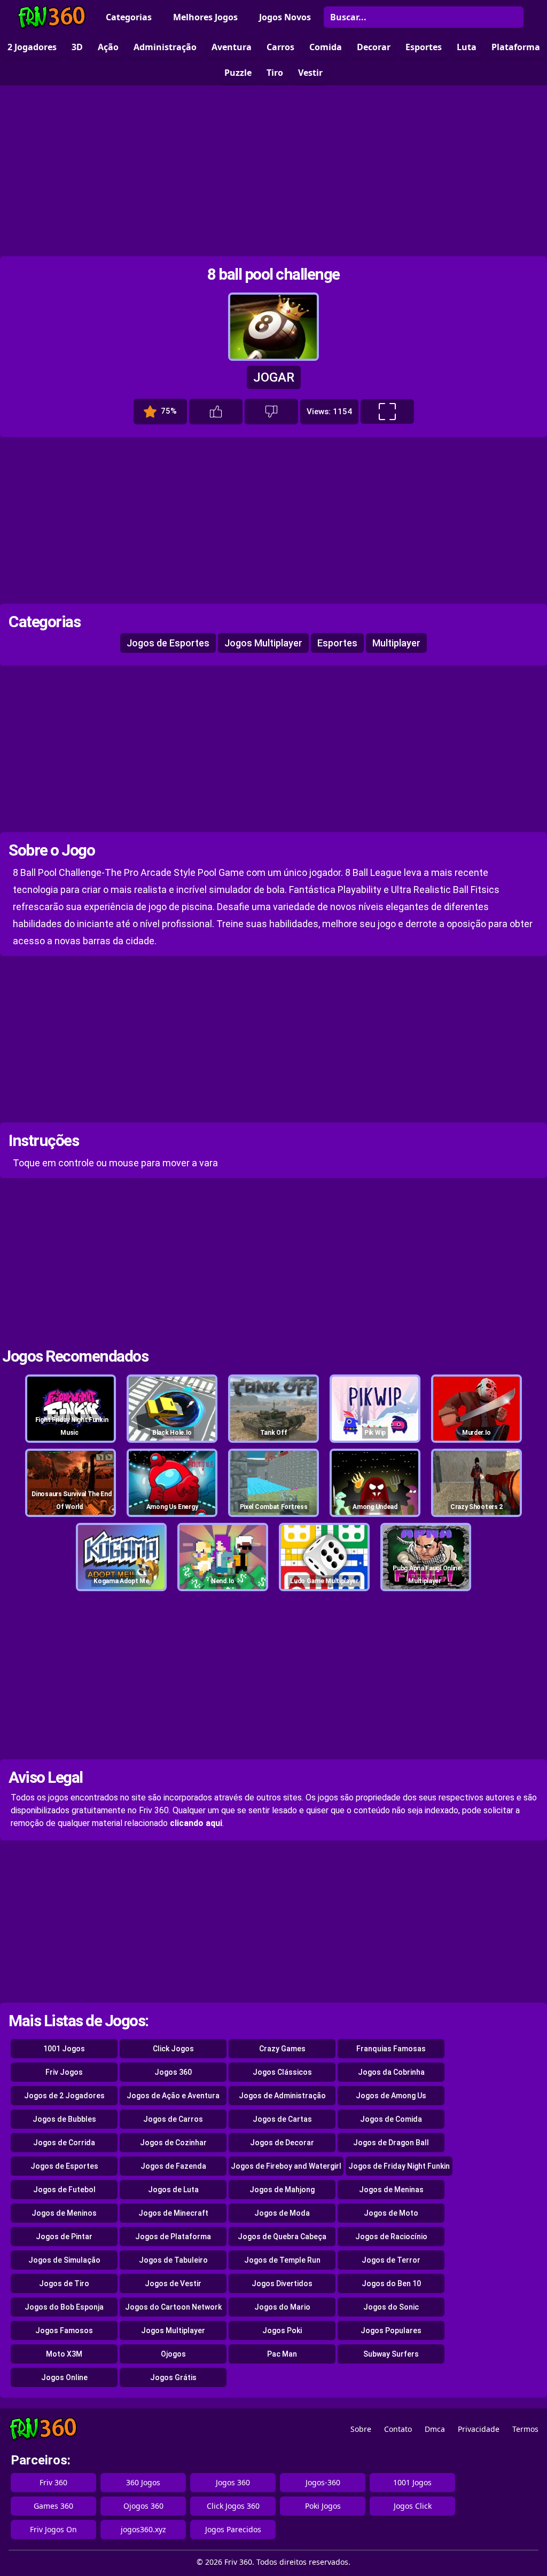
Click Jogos (173, 2049)
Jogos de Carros (173, 2119)
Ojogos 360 (143, 2506)
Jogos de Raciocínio (391, 2237)
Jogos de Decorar (282, 2143)
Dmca (435, 2429)
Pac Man (282, 2354)
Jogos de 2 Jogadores (64, 2096)
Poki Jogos (323, 2506)
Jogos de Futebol (64, 2190)
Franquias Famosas (391, 2049)
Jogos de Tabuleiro (173, 2260)
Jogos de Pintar (64, 2237)
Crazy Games (282, 2049)
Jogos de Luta (173, 2190)
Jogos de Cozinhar (173, 2143)
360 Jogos (143, 2482)
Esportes (337, 643)
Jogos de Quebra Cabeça (282, 2237)
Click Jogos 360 (233, 2506)
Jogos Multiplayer (263, 643)
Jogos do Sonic (391, 2307)
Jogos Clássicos (282, 2072)
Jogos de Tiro (64, 2283)
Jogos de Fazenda (173, 2166)
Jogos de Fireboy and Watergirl (286, 2166)
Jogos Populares (391, 2330)
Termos (525, 2429)
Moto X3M (64, 2354)
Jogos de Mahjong (282, 2190)
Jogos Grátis (173, 2377)
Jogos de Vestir (173, 2283)
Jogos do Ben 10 (391, 2283)
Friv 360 (53, 2482)
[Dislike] (271, 412)
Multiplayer (396, 643)
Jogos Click (413, 2506)
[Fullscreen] (387, 412)
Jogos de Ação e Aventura (173, 2096)
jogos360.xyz (143, 2529)
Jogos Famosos (64, 2330)
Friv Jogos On (53, 2529)
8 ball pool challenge (273, 274)
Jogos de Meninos (64, 2213)
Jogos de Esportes (168, 643)
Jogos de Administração (282, 2096)
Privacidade (479, 2429)
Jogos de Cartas (282, 2119)
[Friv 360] (52, 17)
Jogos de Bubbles (64, 2119)
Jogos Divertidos (282, 2283)
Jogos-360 (323, 2482)
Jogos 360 (173, 2072)
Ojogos (173, 2354)
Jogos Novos (285, 17)
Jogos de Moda (282, 2213)
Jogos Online (64, 2377)
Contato (398, 2429)
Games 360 (53, 2506)
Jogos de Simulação (64, 2260)
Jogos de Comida (391, 2119)
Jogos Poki (282, 2330)
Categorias (129, 17)
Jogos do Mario (282, 2307)
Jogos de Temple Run (282, 2260)
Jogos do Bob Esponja (64, 2307)
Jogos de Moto (391, 2213)
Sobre (361, 2429)
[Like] (216, 412)
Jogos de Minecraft (173, 2213)
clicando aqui (196, 1823)
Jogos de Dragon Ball (391, 2143)
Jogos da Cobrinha (391, 2072)
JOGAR (274, 377)
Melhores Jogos (205, 17)
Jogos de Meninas (391, 2190)
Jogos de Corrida (64, 2143)
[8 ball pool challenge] (273, 356)
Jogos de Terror (391, 2260)
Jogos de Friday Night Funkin (399, 2166)
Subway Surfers (391, 2354)
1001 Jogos (64, 2049)
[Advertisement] (273, 171)
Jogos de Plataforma (173, 2237)
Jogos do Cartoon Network (173, 2307)
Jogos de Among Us (391, 2096)
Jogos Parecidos (233, 2529)
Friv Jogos (64, 2072)
